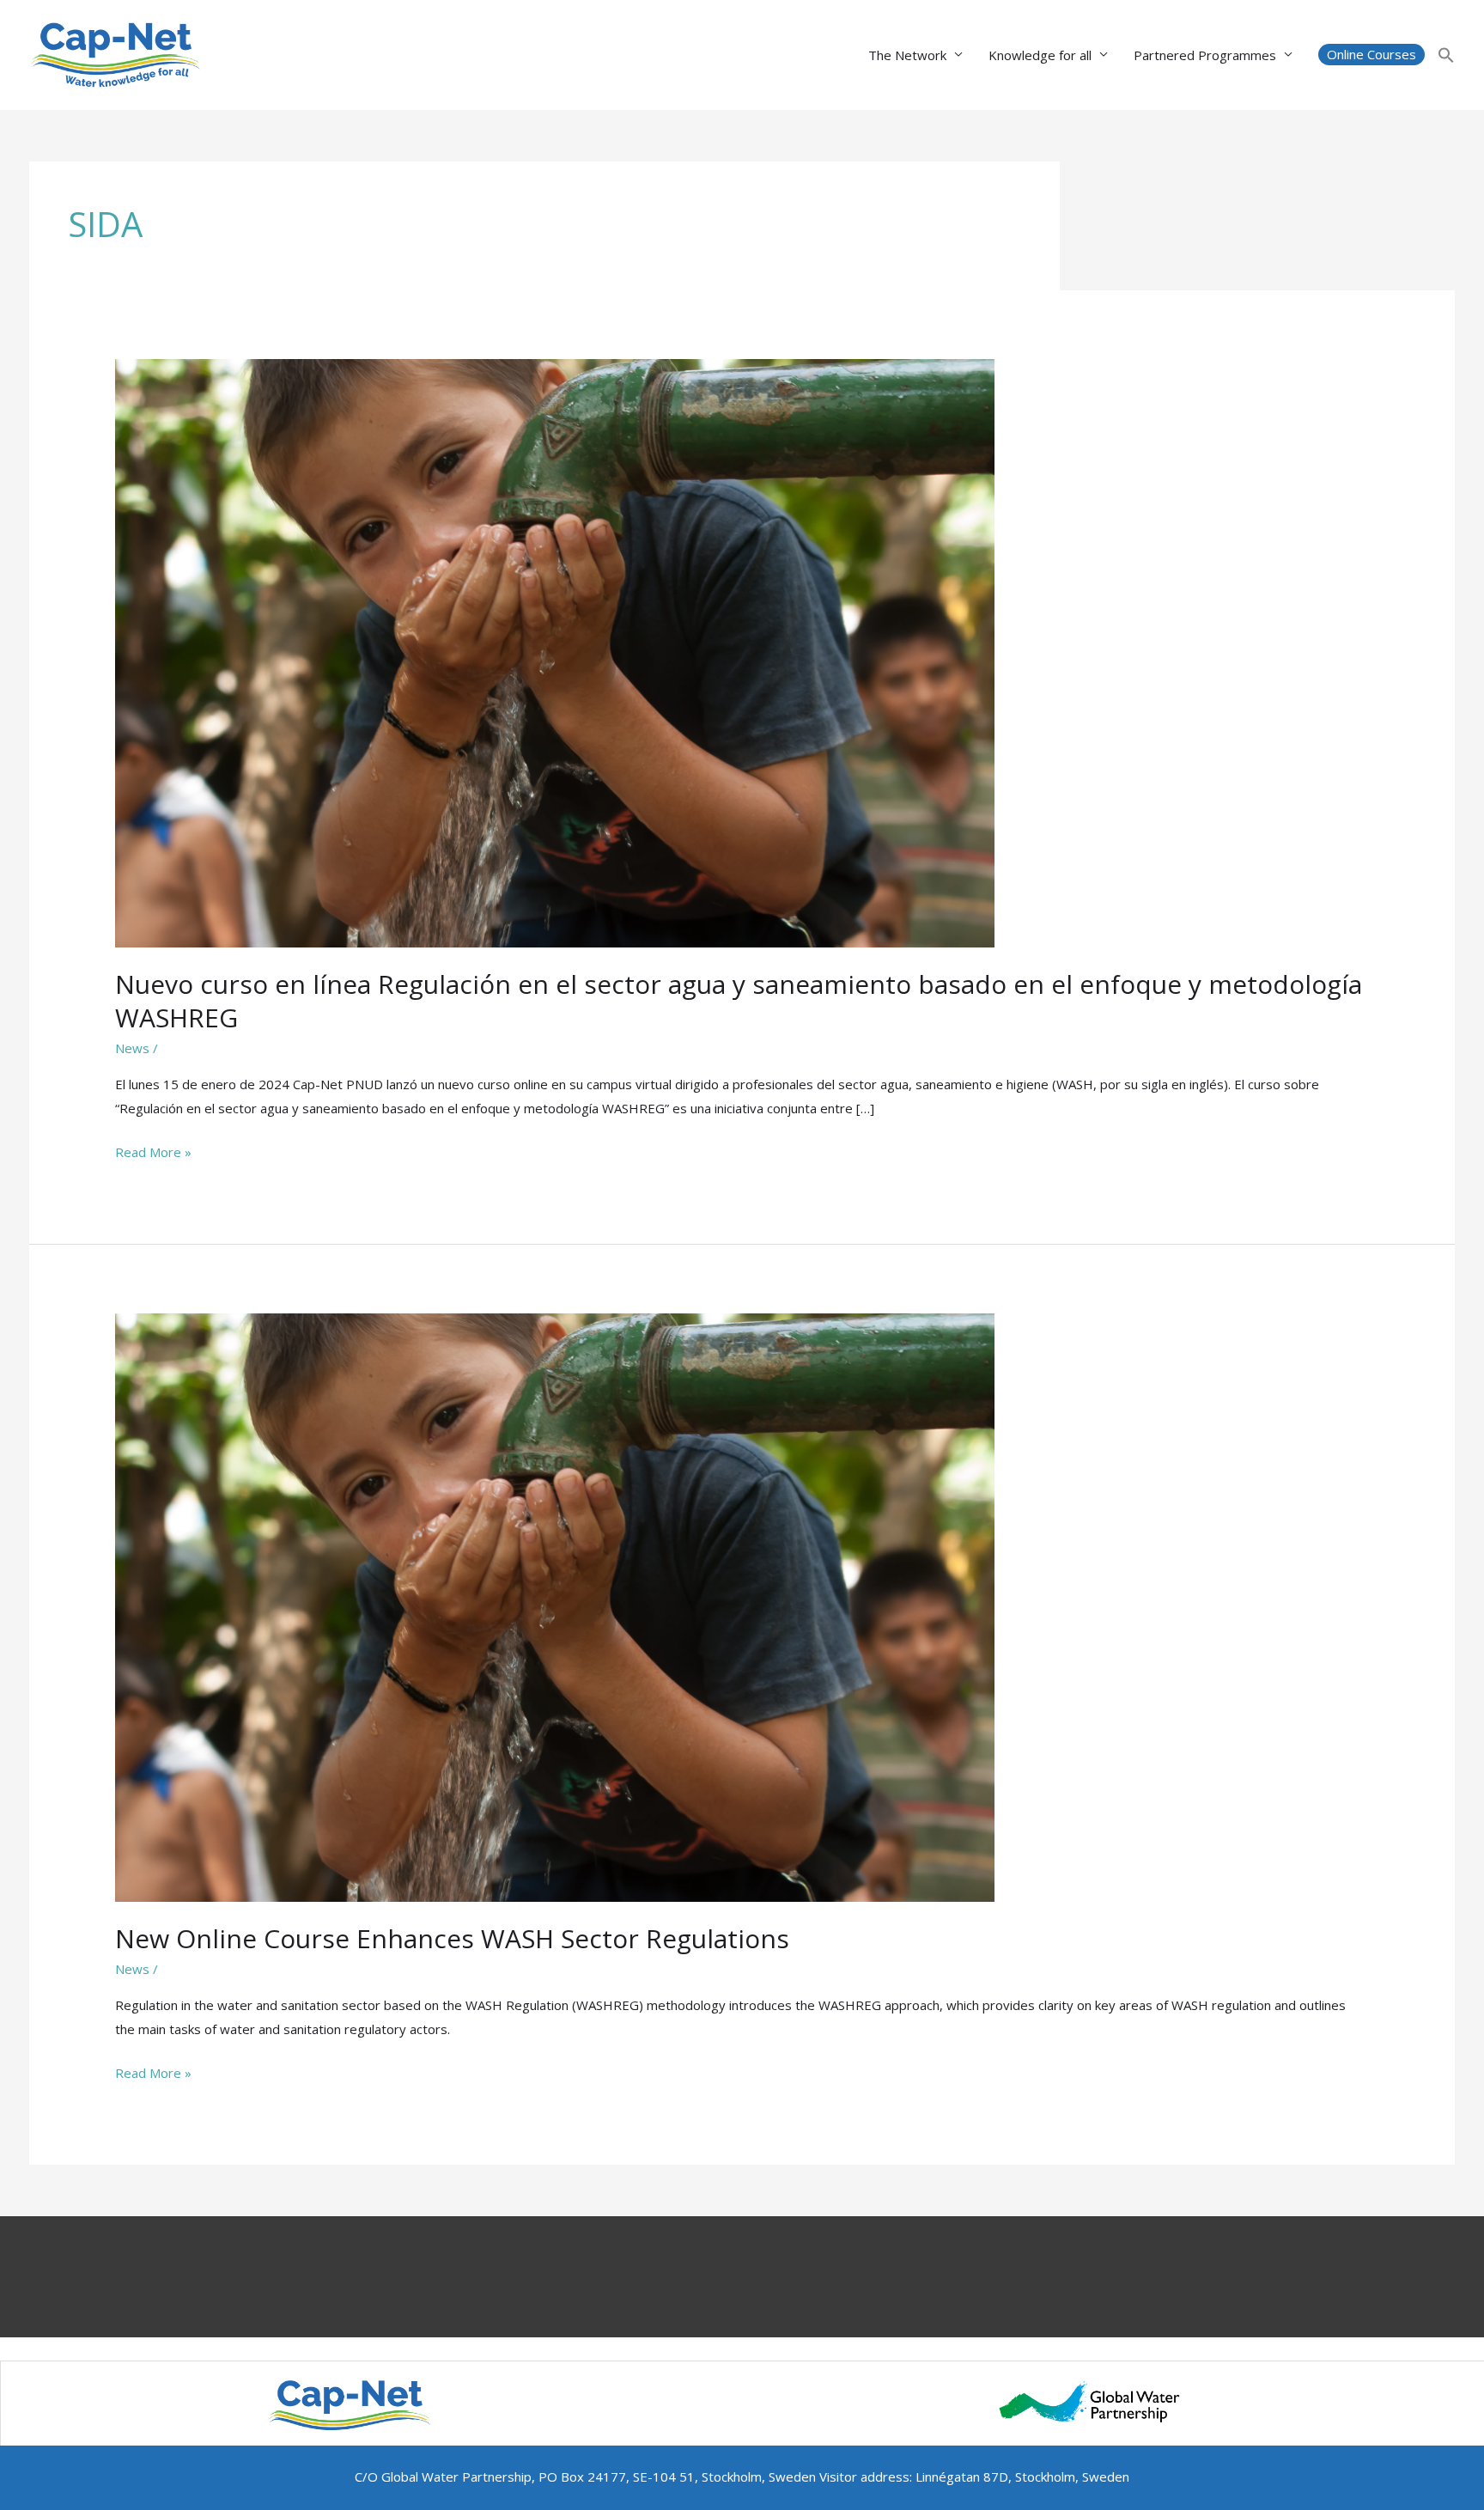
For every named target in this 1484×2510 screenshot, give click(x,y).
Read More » (153, 1154)
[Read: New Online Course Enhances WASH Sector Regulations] (555, 1605)
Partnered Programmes (1205, 55)
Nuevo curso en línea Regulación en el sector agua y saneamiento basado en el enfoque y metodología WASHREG (739, 1001)
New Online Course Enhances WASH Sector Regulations (452, 1938)
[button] (1371, 55)
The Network (907, 55)
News (132, 1048)
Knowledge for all (1040, 55)
